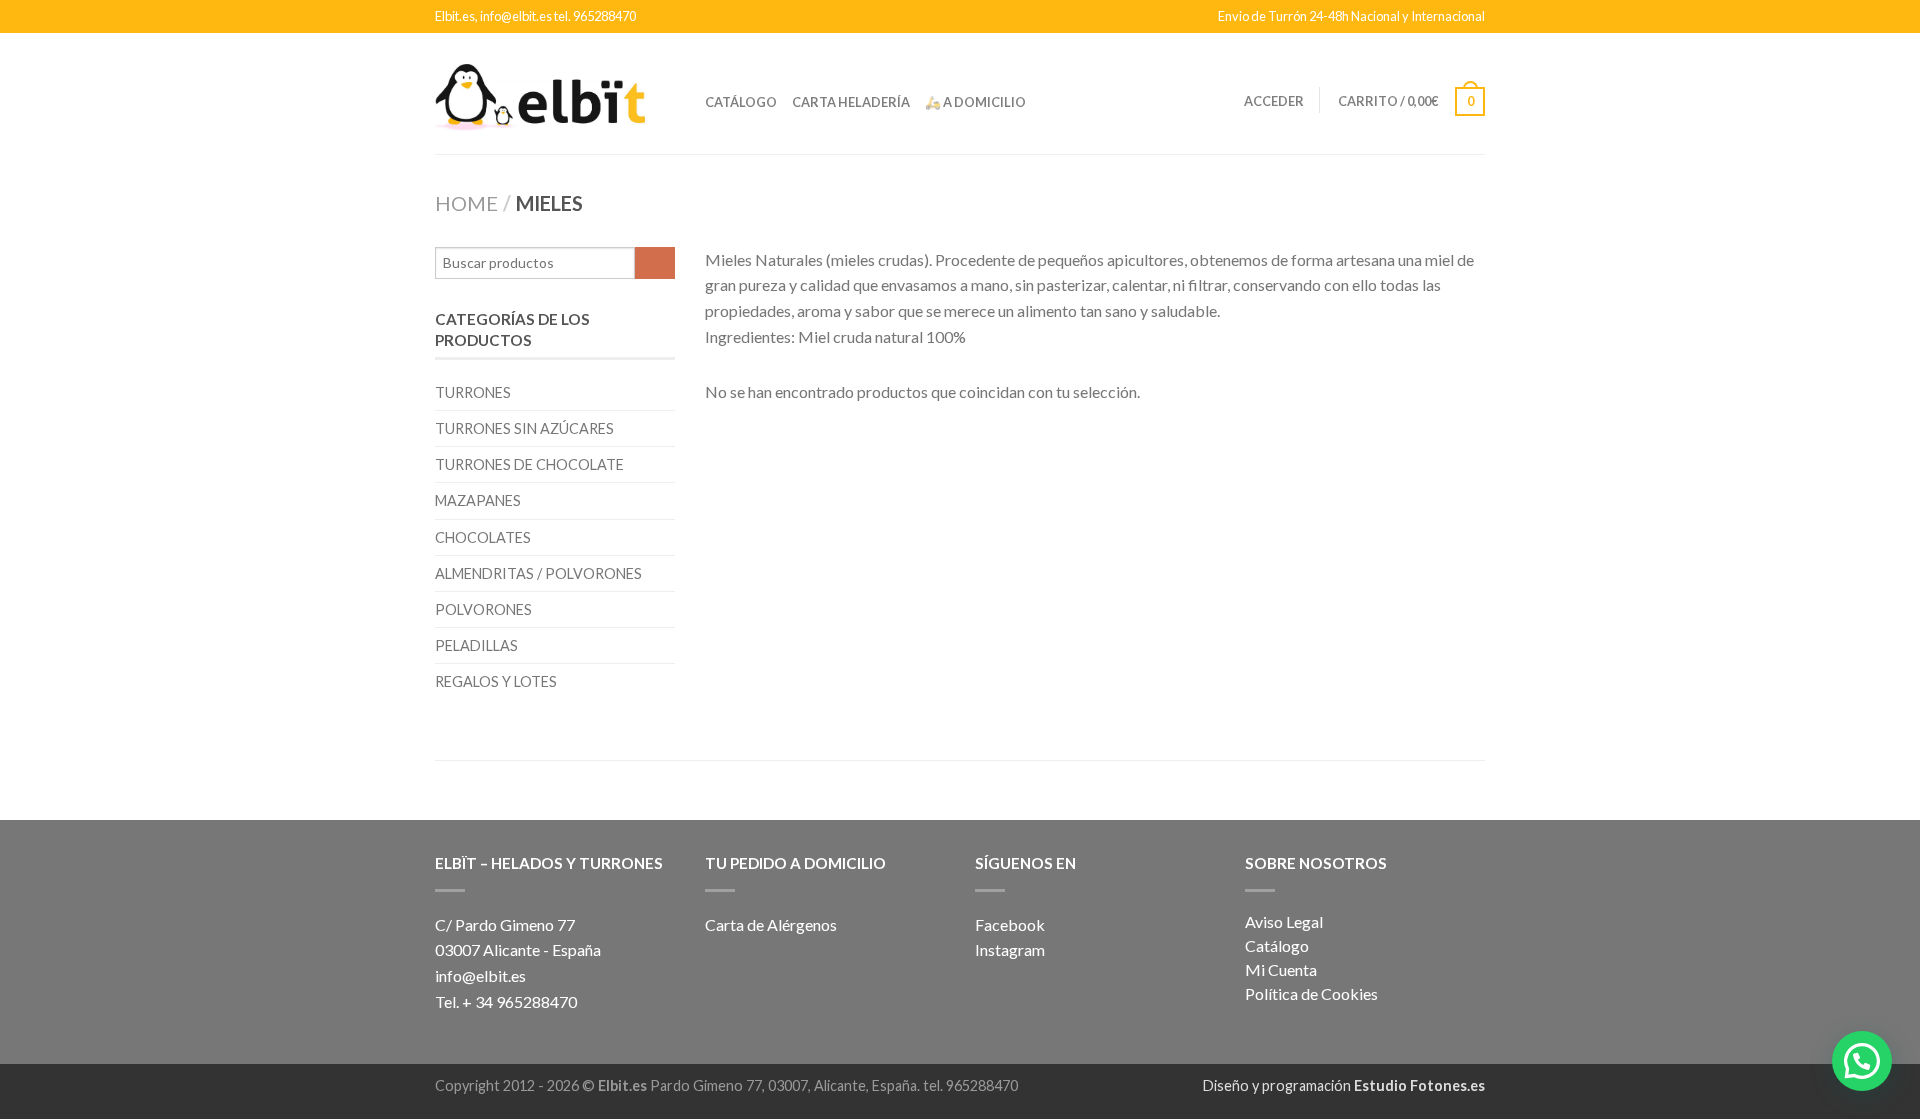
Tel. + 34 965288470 (506, 1001)
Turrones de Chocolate (529, 464)
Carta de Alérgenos (771, 924)
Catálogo (741, 102)
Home (466, 203)
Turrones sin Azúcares (524, 428)
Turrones (473, 392)
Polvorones (483, 609)
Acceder (1274, 101)
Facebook (1010, 924)
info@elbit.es (480, 975)
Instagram (1011, 949)
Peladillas (476, 645)
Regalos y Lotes (496, 681)
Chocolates (483, 537)
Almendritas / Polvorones (538, 573)
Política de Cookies (1311, 993)
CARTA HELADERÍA (851, 102)
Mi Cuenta (1281, 969)
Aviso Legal (1284, 921)
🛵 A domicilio (975, 102)
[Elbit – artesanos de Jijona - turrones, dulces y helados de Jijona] (540, 92)
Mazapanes (478, 500)
